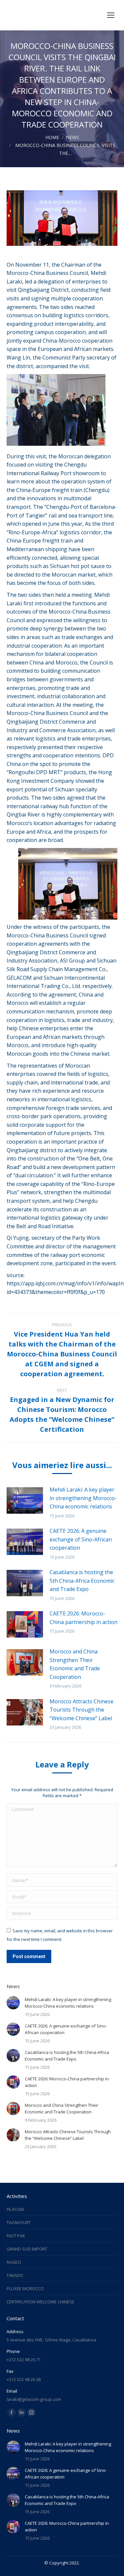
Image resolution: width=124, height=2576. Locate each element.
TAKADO (15, 2275)
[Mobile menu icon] (111, 15)
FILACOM (15, 2209)
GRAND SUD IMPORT (27, 2249)
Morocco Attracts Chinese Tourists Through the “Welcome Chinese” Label (82, 1710)
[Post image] (25, 1500)
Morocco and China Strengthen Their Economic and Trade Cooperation (75, 1664)
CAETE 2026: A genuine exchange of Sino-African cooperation (81, 1539)
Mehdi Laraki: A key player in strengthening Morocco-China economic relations (83, 1498)
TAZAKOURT (19, 2222)
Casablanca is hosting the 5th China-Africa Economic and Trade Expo (82, 1581)
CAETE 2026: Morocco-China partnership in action (83, 1618)
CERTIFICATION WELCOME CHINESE (41, 2302)
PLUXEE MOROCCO (25, 2289)
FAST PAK (16, 2236)
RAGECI (14, 2262)
